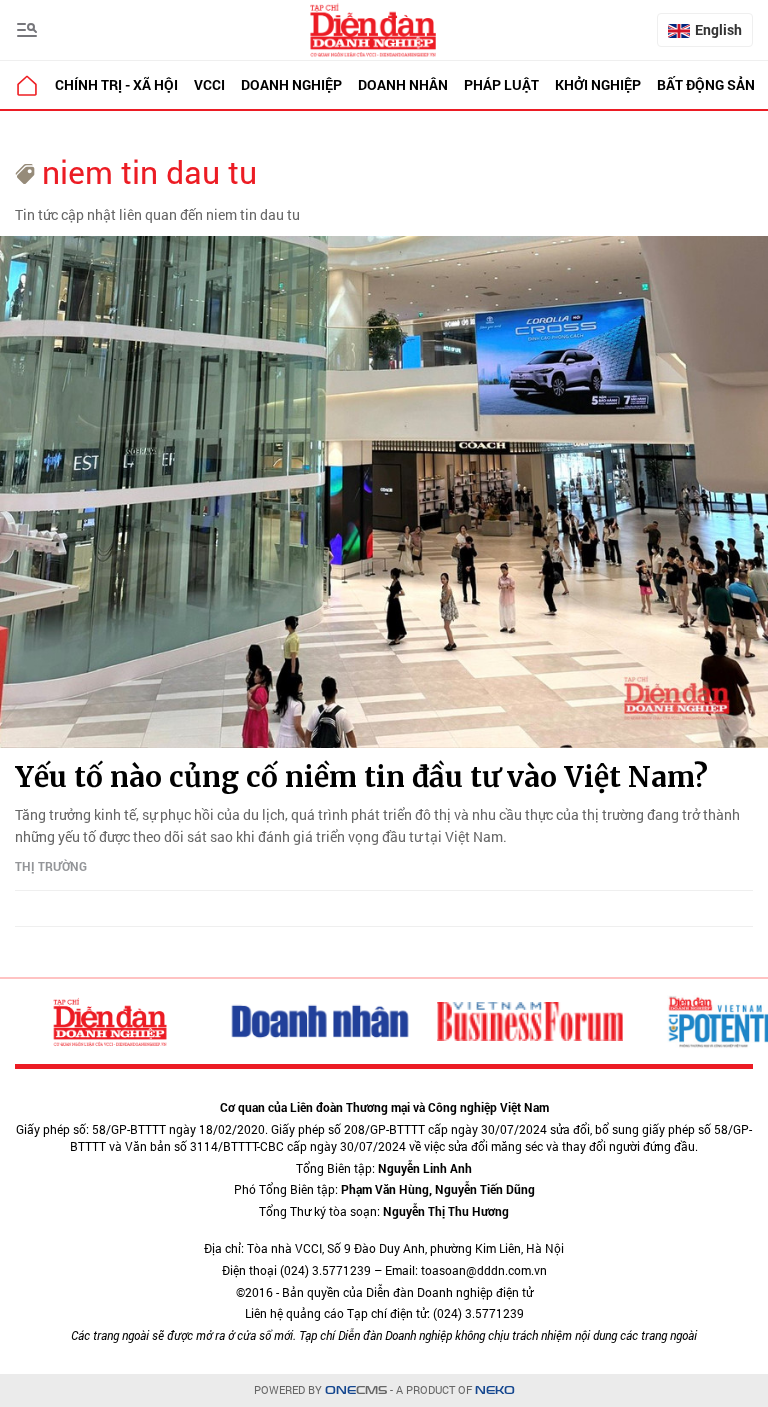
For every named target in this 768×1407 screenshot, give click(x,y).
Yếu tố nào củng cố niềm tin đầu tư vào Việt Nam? (361, 777)
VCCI (209, 84)
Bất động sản (706, 84)
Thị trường (51, 866)
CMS (356, 1390)
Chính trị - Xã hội (116, 84)
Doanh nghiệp (291, 84)
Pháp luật (501, 84)
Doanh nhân (403, 84)
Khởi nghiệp (598, 84)
